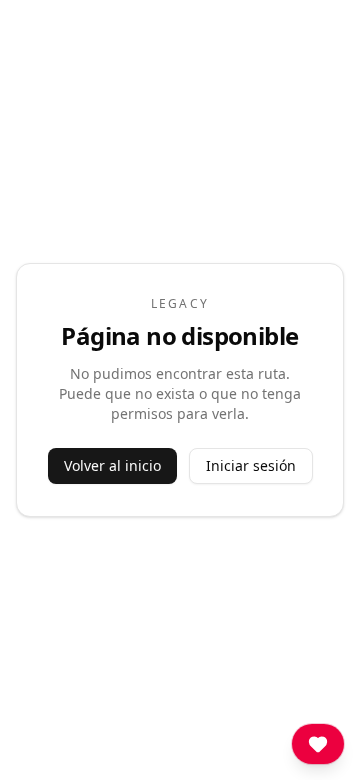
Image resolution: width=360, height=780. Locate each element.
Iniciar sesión (251, 465)
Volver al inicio (112, 465)
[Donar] (318, 744)
